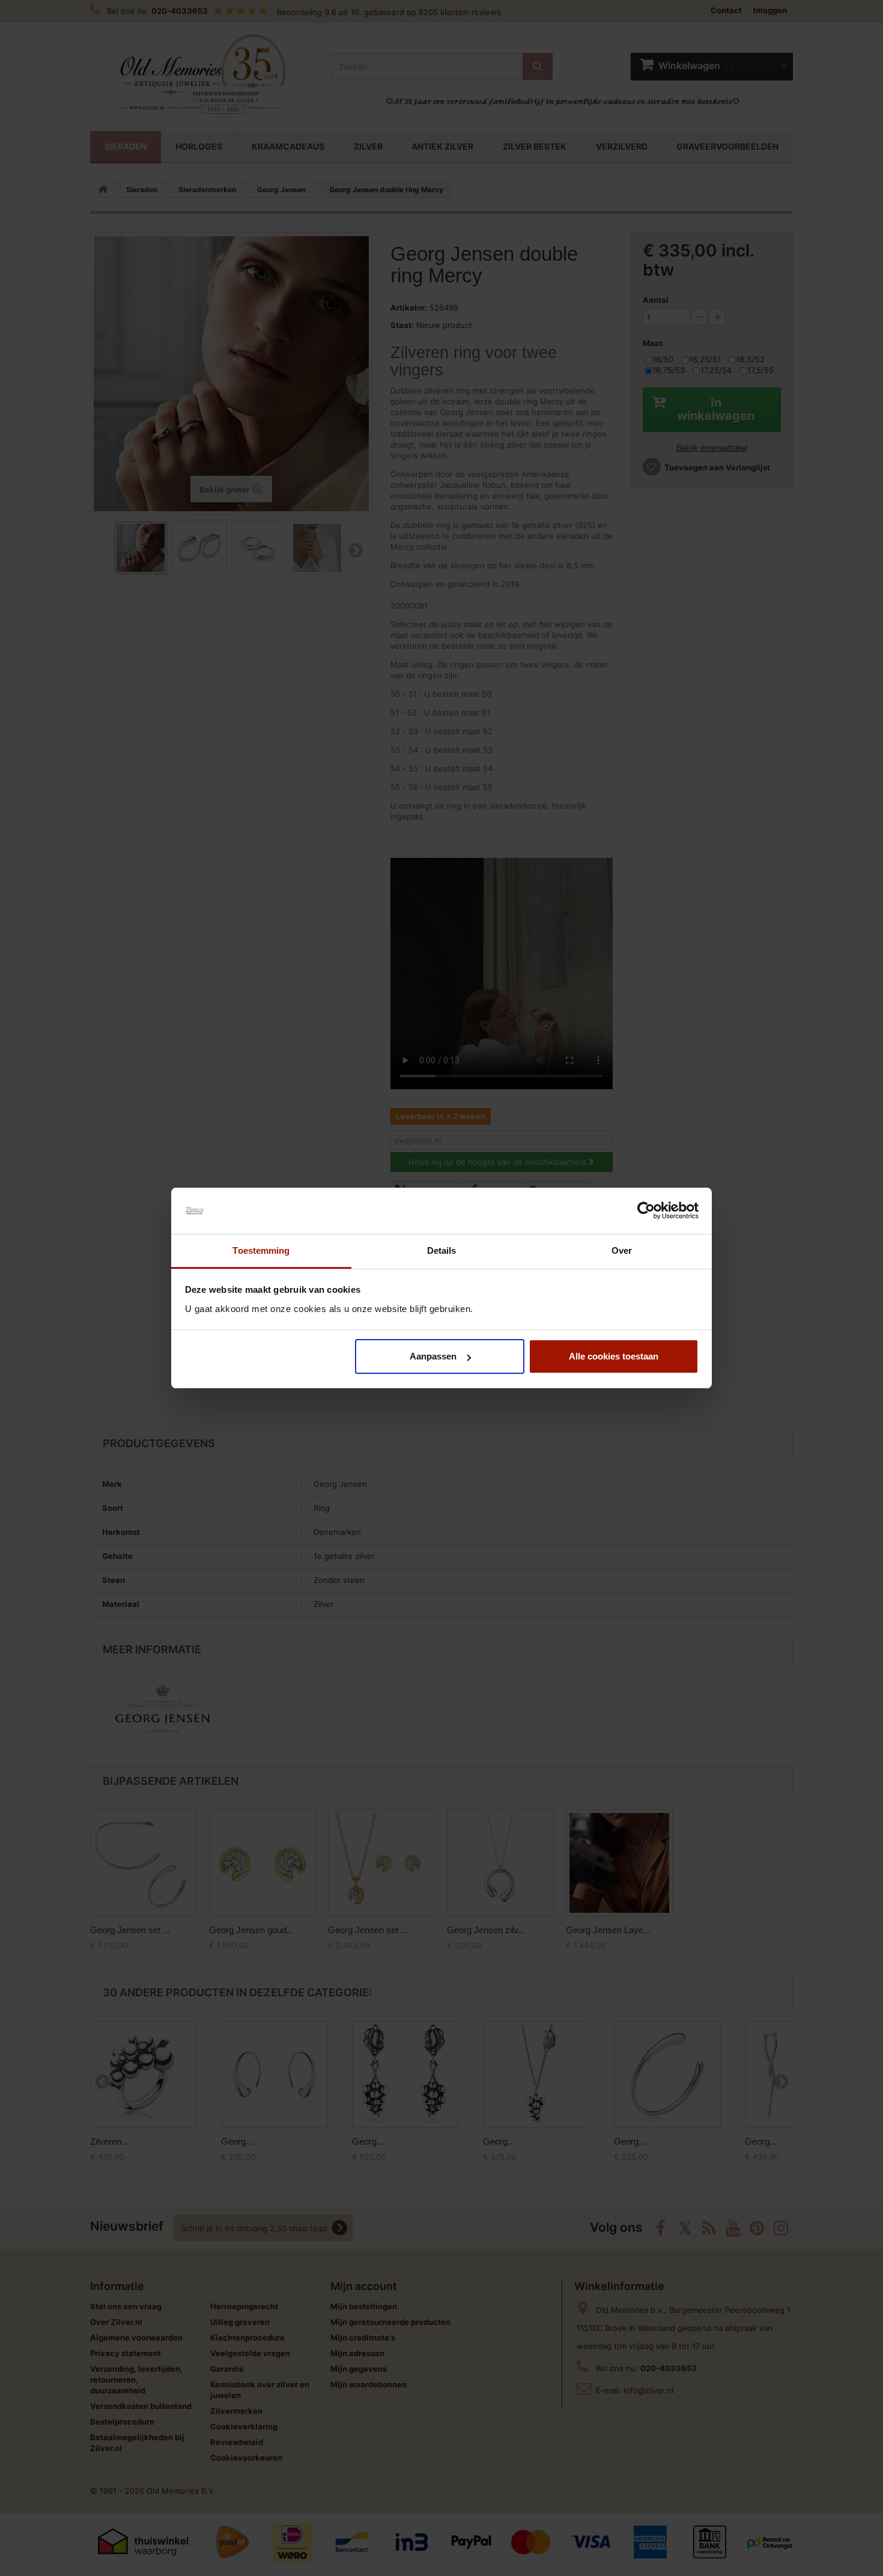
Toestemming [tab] (261, 1250)
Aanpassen (433, 1356)
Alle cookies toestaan (614, 1356)
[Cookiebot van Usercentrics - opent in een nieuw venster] (646, 1211)
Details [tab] (442, 1250)
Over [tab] (622, 1250)
